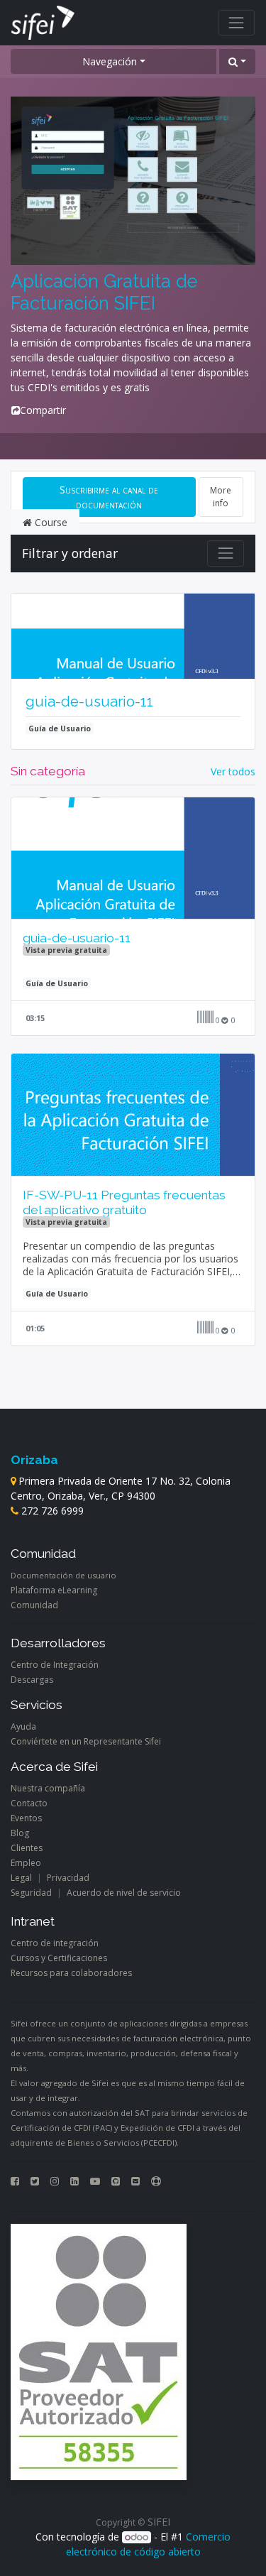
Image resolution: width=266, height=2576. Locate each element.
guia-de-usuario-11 (89, 702)
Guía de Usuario (60, 728)
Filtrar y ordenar (70, 553)
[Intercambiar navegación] (226, 553)
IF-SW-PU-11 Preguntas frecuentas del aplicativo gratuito (124, 1202)
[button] (237, 61)
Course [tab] (50, 522)
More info (221, 497)
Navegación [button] (110, 61)
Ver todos (233, 771)
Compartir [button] (43, 410)
